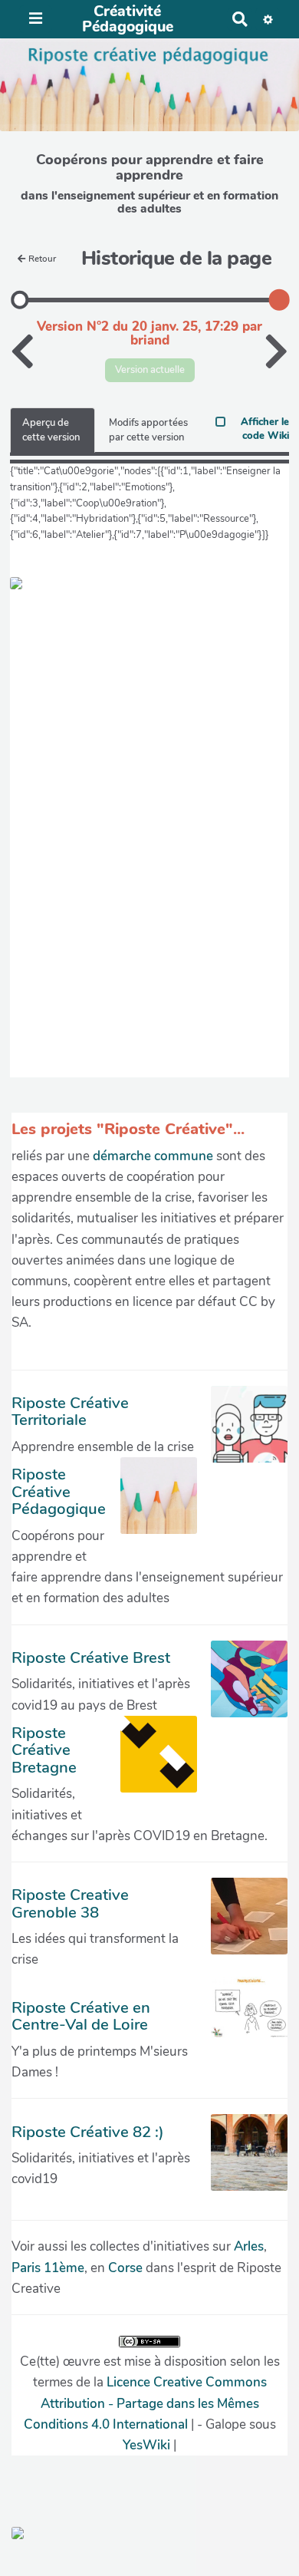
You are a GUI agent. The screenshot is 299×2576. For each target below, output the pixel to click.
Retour (42, 259)
